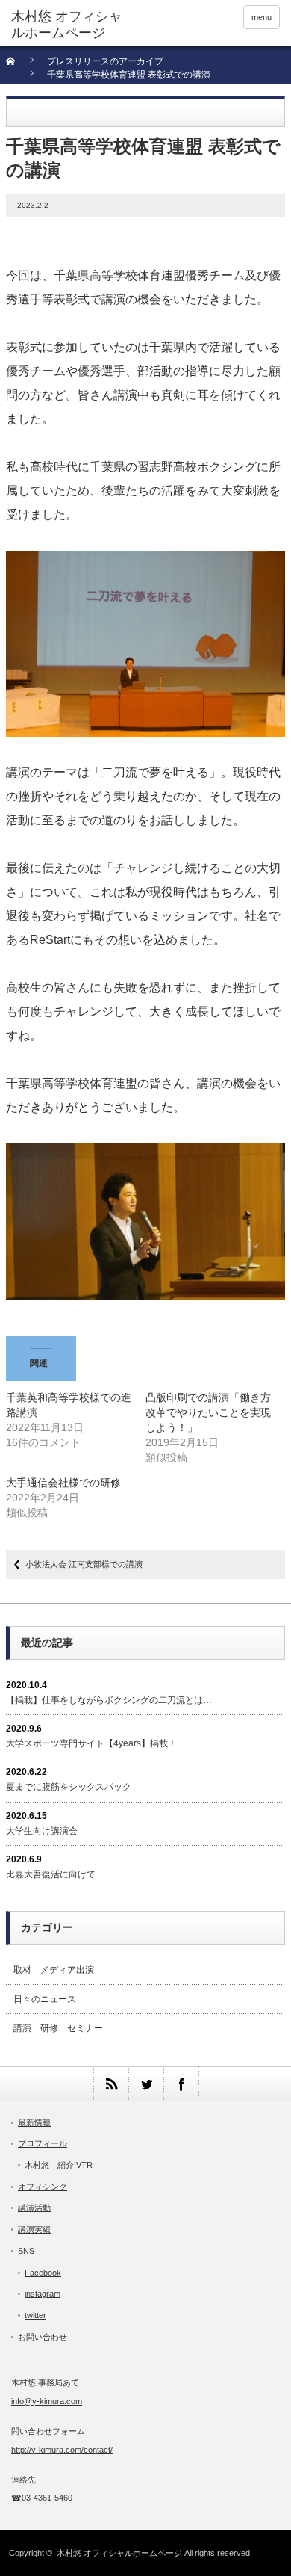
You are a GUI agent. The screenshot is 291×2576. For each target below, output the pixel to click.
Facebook (43, 2273)
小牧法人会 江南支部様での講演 (84, 1564)
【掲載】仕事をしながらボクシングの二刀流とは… (109, 1700)
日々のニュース (45, 1999)
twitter (35, 2315)
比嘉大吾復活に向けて (51, 1874)
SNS (26, 2251)
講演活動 (34, 2208)
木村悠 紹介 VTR (59, 2165)
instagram (43, 2294)
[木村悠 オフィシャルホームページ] (69, 25)
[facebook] (181, 2084)
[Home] (19, 66)
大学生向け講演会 (42, 1831)
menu (262, 17)
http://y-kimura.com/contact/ (62, 2450)
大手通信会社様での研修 (63, 1483)
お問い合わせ (43, 2337)
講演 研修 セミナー (58, 2028)
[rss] (111, 2084)
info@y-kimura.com (47, 2401)
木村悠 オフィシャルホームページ (119, 2553)
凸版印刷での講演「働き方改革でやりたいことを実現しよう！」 (208, 1412)
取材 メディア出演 (54, 1970)
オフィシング (43, 2187)
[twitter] (146, 2084)
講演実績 (34, 2229)
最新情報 (34, 2122)
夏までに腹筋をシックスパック (69, 1787)
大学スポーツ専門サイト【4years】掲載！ (91, 1743)
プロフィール (43, 2143)
